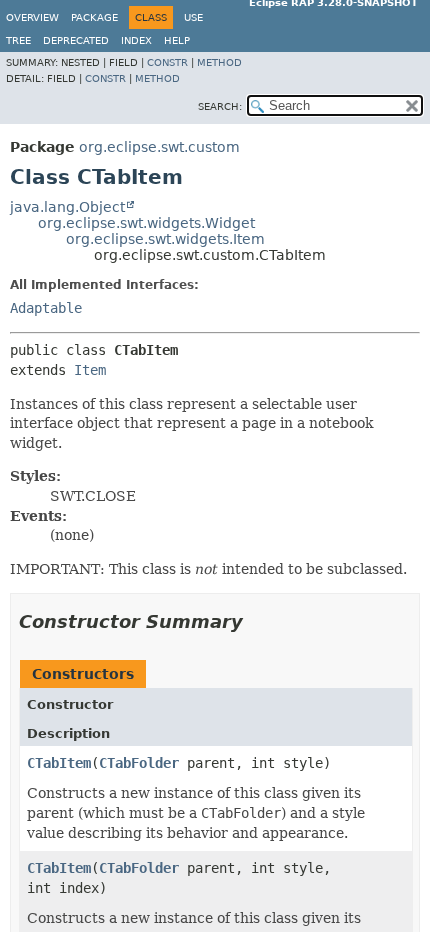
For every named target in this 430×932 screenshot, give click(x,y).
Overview (32, 17)
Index (136, 40)
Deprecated (76, 40)
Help (177, 40)
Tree (18, 40)
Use (193, 17)
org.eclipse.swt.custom (159, 147)
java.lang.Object (67, 207)
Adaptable (46, 308)
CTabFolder (139, 763)
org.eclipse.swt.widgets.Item (165, 239)
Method (219, 62)
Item (90, 370)
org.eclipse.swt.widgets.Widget (146, 223)
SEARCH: (220, 106)
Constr (167, 62)
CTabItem (59, 763)
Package (94, 17)
